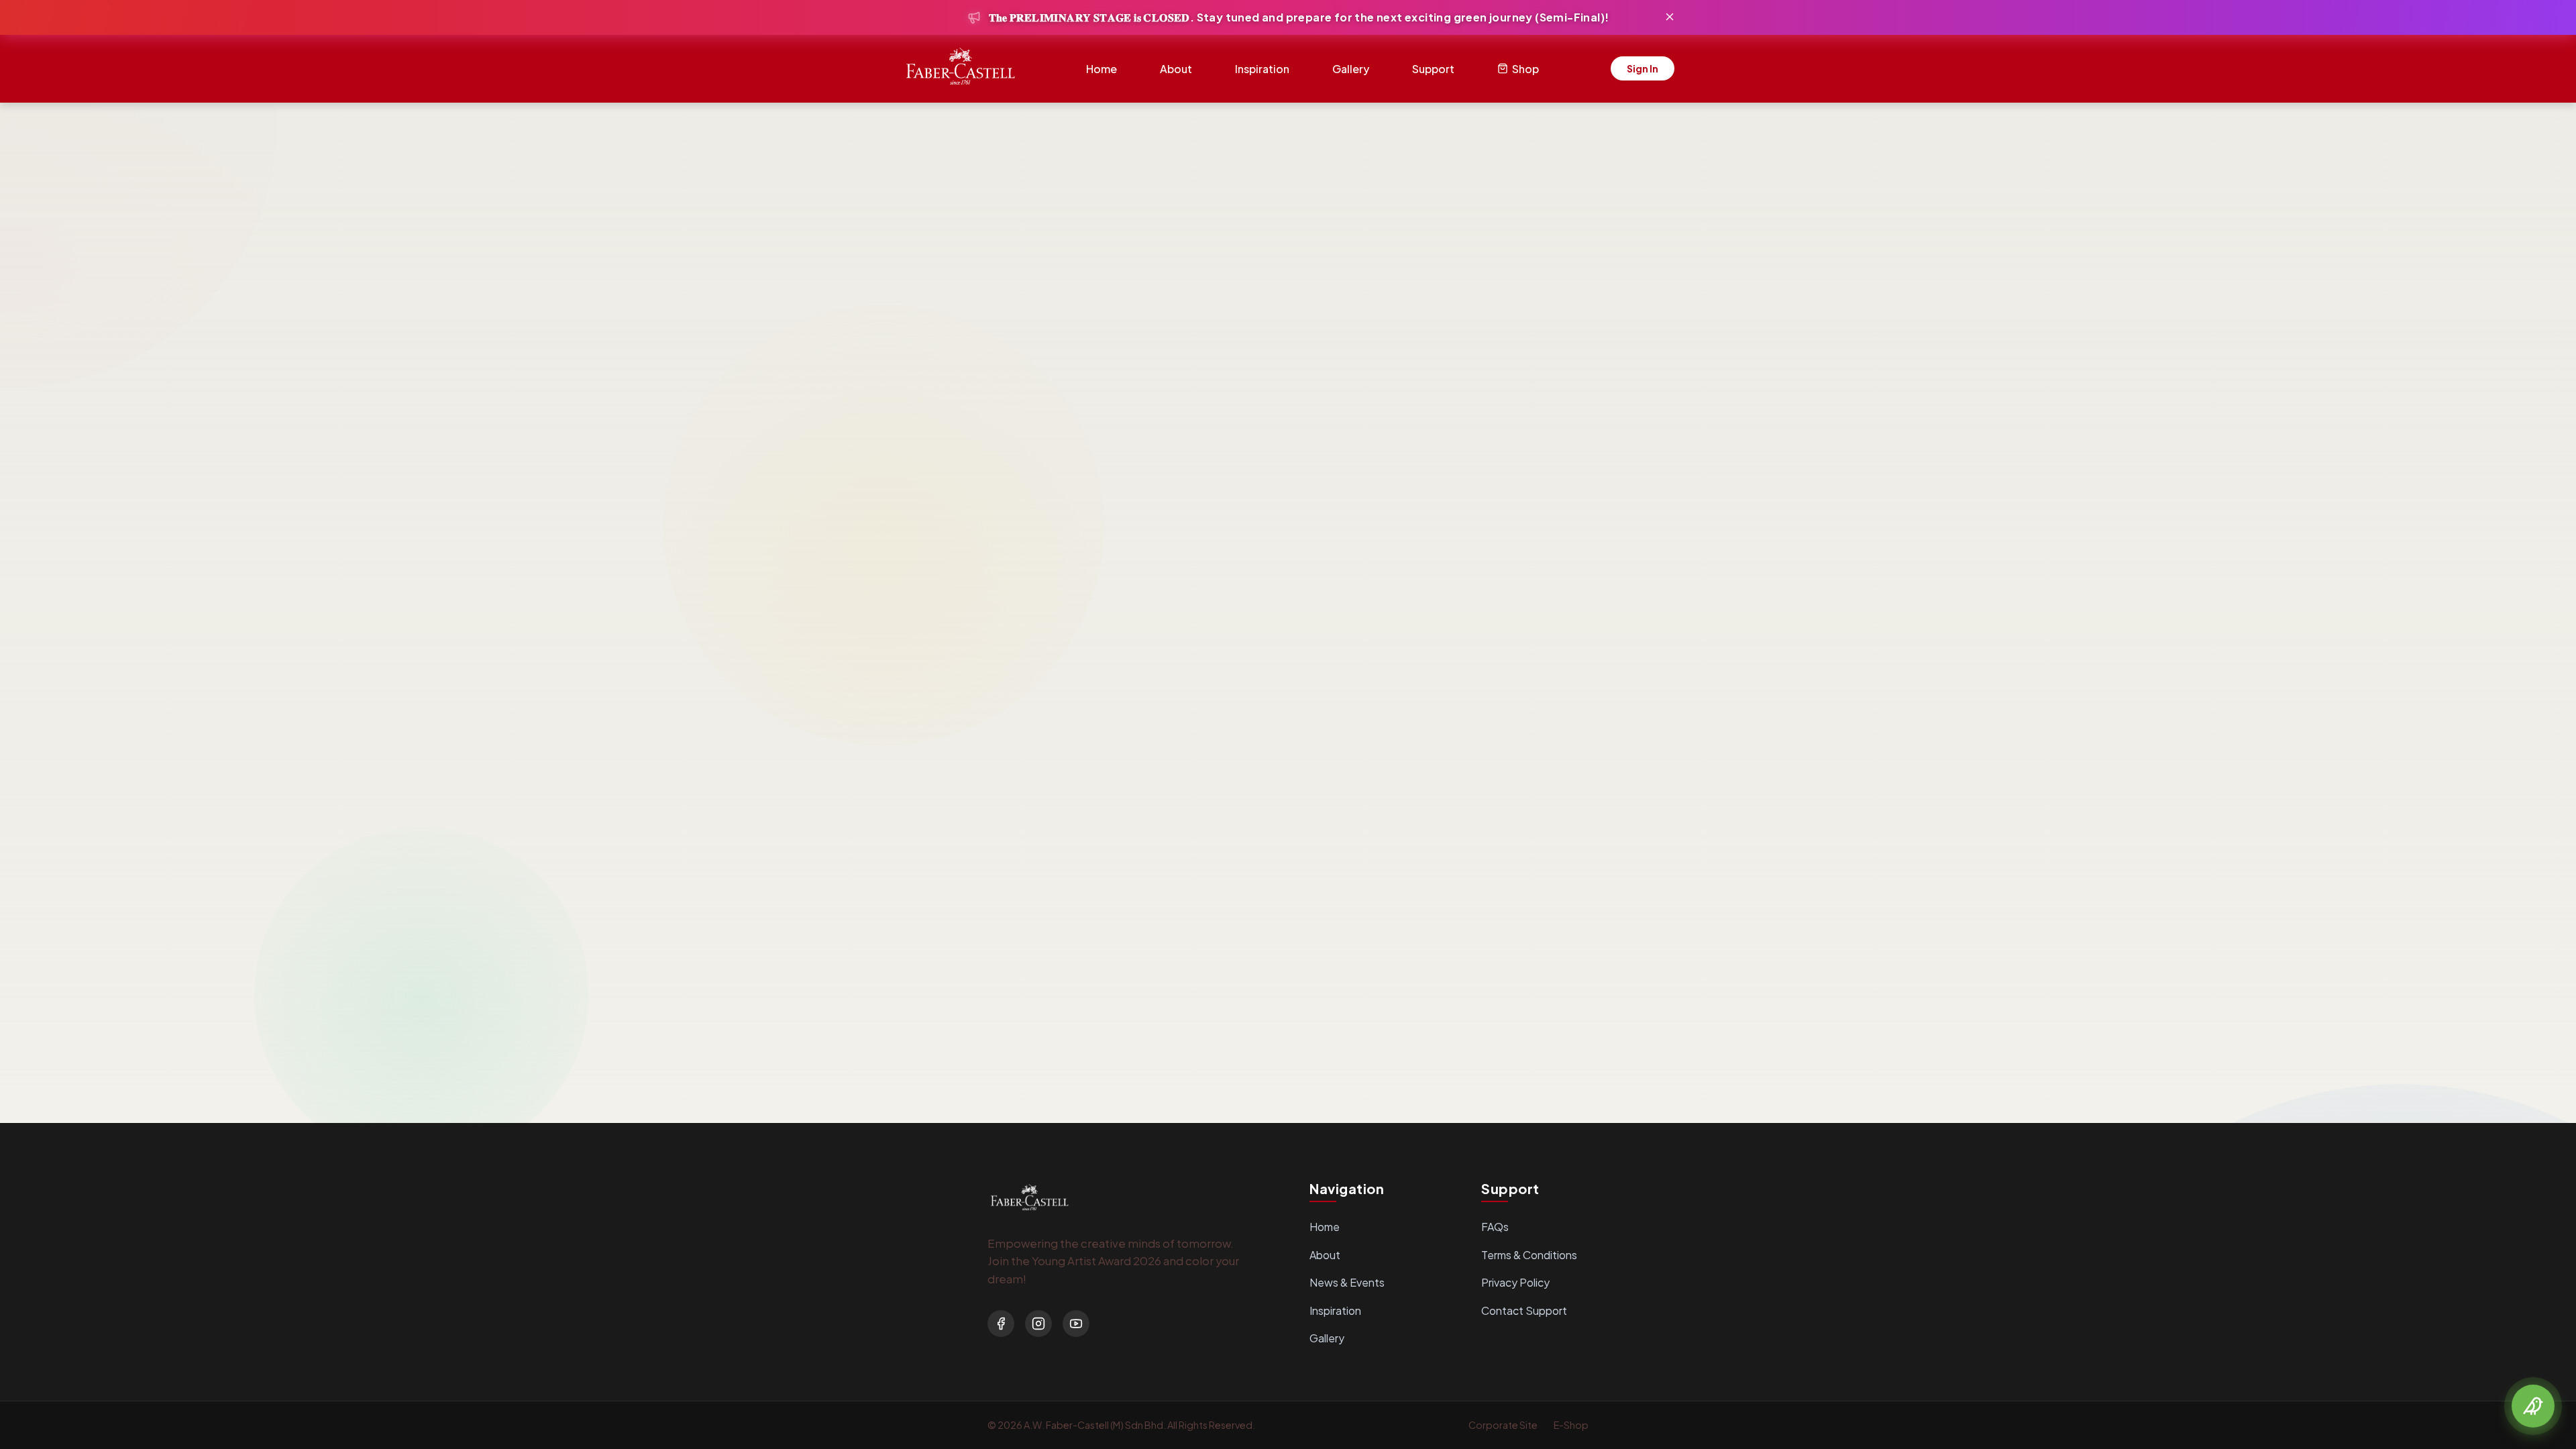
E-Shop (1571, 1425)
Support (1433, 69)
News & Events (1347, 1282)
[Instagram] (1038, 1324)
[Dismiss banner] (1670, 18)
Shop (1525, 69)
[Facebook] (1001, 1324)
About (1176, 69)
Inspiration (1262, 69)
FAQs (1495, 1227)
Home (1102, 69)
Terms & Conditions (1529, 1255)
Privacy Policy (1515, 1282)
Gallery (1351, 69)
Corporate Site (1503, 1425)
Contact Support (1524, 1310)
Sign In (1643, 68)
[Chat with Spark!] (2533, 1406)
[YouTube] (1076, 1324)
